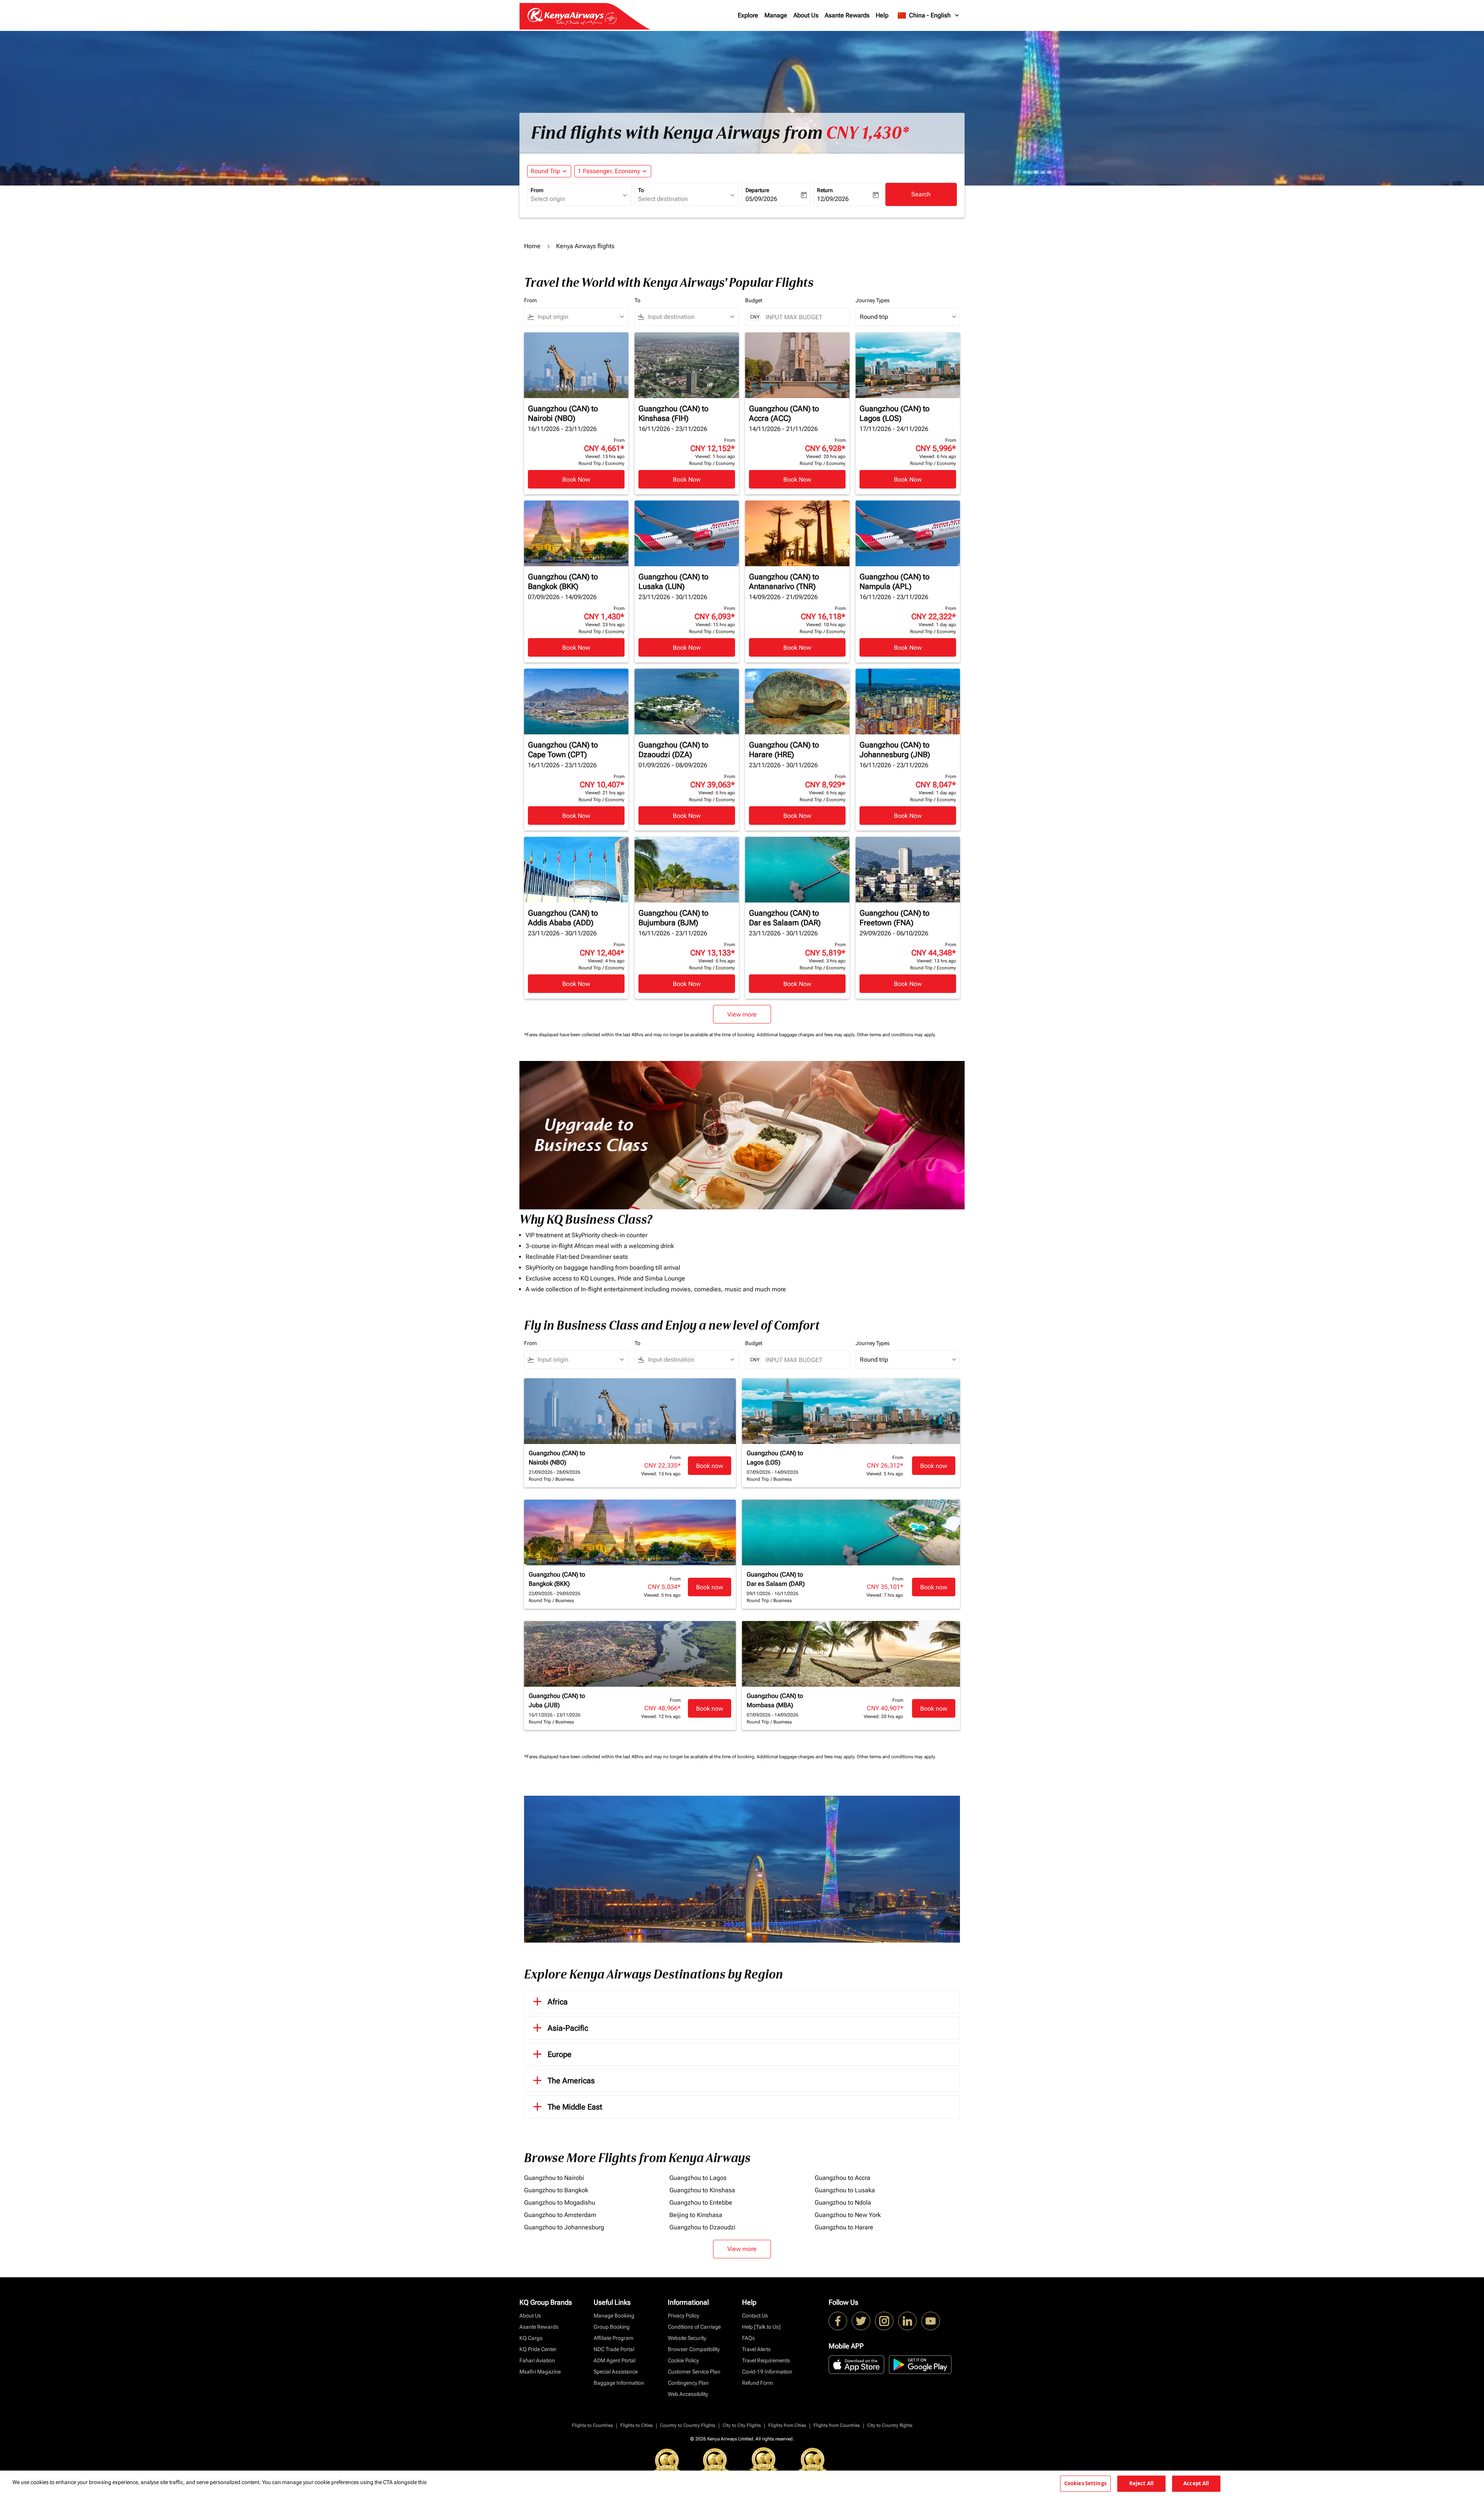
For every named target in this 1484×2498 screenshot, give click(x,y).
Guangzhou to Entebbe (701, 2203)
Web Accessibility (688, 2394)
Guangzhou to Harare (844, 2227)
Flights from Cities (787, 2425)
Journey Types (873, 300)
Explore (748, 15)
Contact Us (755, 2316)
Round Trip (545, 171)
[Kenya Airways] (838, 2321)
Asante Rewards (847, 15)
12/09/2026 (833, 199)
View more (742, 2249)
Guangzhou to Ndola (843, 2203)
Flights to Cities (636, 2425)
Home (532, 246)
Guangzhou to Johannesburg (564, 2227)
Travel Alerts (756, 2349)
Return (825, 190)
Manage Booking (614, 2316)
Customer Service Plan (694, 2372)
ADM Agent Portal (614, 2360)
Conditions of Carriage (694, 2327)
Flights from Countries (837, 2425)
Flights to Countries (592, 2425)
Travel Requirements (766, 2360)
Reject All (1141, 2483)
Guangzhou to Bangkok (556, 2190)
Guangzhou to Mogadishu (560, 2203)
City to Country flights (890, 2425)
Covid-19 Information (767, 2372)
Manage (776, 15)
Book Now (576, 479)
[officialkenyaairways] (884, 2321)
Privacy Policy (683, 2316)
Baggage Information (619, 2383)
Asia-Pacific (568, 2028)
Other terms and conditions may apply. (896, 1035)
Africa (558, 2002)
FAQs (748, 2338)
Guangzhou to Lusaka (845, 2190)
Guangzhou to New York (848, 2215)
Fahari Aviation (537, 2360)
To (641, 190)
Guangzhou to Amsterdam (560, 2215)
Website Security (687, 2338)
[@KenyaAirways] (861, 2321)
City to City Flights (742, 2425)
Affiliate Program (614, 2338)
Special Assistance (616, 2372)
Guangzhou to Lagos (698, 2178)
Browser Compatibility (694, 2349)
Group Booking (612, 2327)
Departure (757, 190)
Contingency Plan (688, 2383)
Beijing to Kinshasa (696, 2215)
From (537, 190)
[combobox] (575, 199)
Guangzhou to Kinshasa (702, 2190)
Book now (710, 1466)
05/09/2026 (761, 199)
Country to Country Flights (688, 2425)
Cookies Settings (1085, 2483)
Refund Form (757, 2383)
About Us (806, 15)
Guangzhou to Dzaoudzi (702, 2227)
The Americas (571, 2081)
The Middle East (575, 2107)
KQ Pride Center (538, 2349)
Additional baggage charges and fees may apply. (807, 1035)
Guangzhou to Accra (842, 2178)
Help (882, 15)
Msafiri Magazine (540, 2372)
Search (921, 194)
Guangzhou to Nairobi (554, 2178)
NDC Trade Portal (614, 2349)
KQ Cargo (531, 2338)
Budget (754, 300)
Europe (560, 2054)
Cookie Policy (683, 2360)
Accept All (1196, 2483)
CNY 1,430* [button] (867, 133)
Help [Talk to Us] (761, 2327)
